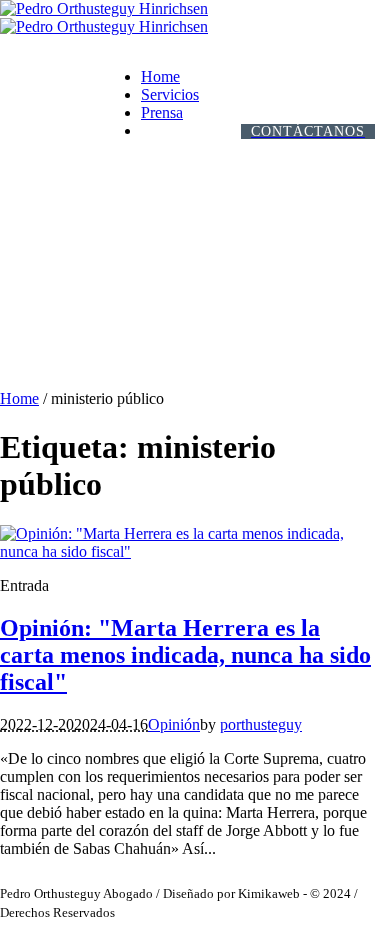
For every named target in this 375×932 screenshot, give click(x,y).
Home (19, 398)
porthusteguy (261, 724)
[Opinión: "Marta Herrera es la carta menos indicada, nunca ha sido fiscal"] (187, 551)
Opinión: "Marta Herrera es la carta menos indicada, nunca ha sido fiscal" (185, 655)
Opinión (174, 724)
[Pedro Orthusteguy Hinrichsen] (104, 17)
